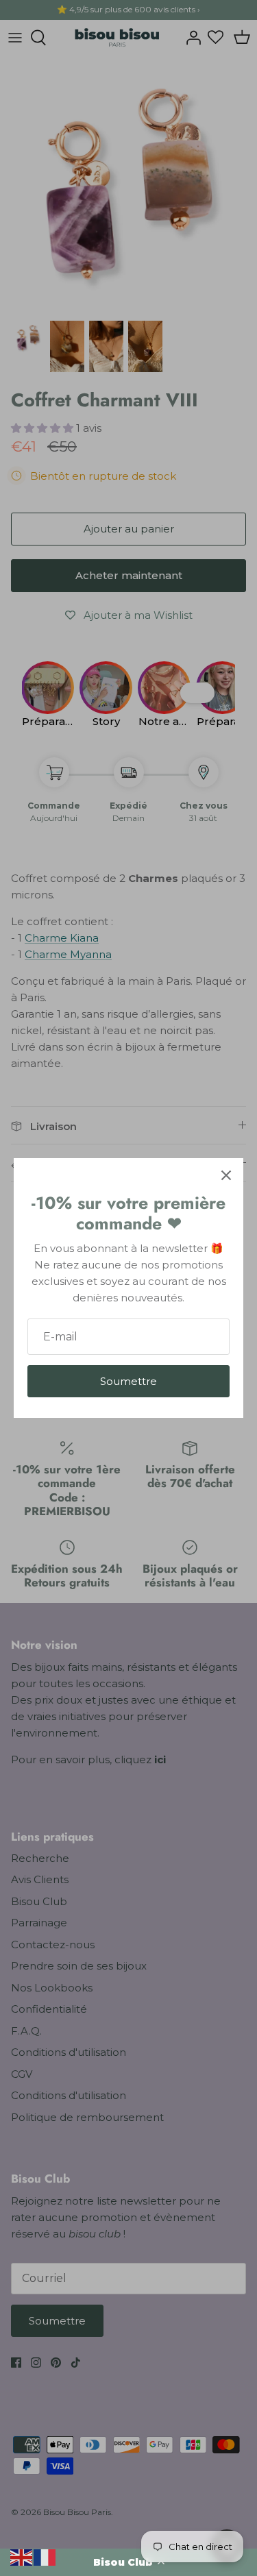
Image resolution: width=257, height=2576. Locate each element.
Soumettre (128, 1381)
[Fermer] (226, 1175)
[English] (22, 2556)
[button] (128, 2562)
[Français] (45, 2556)
